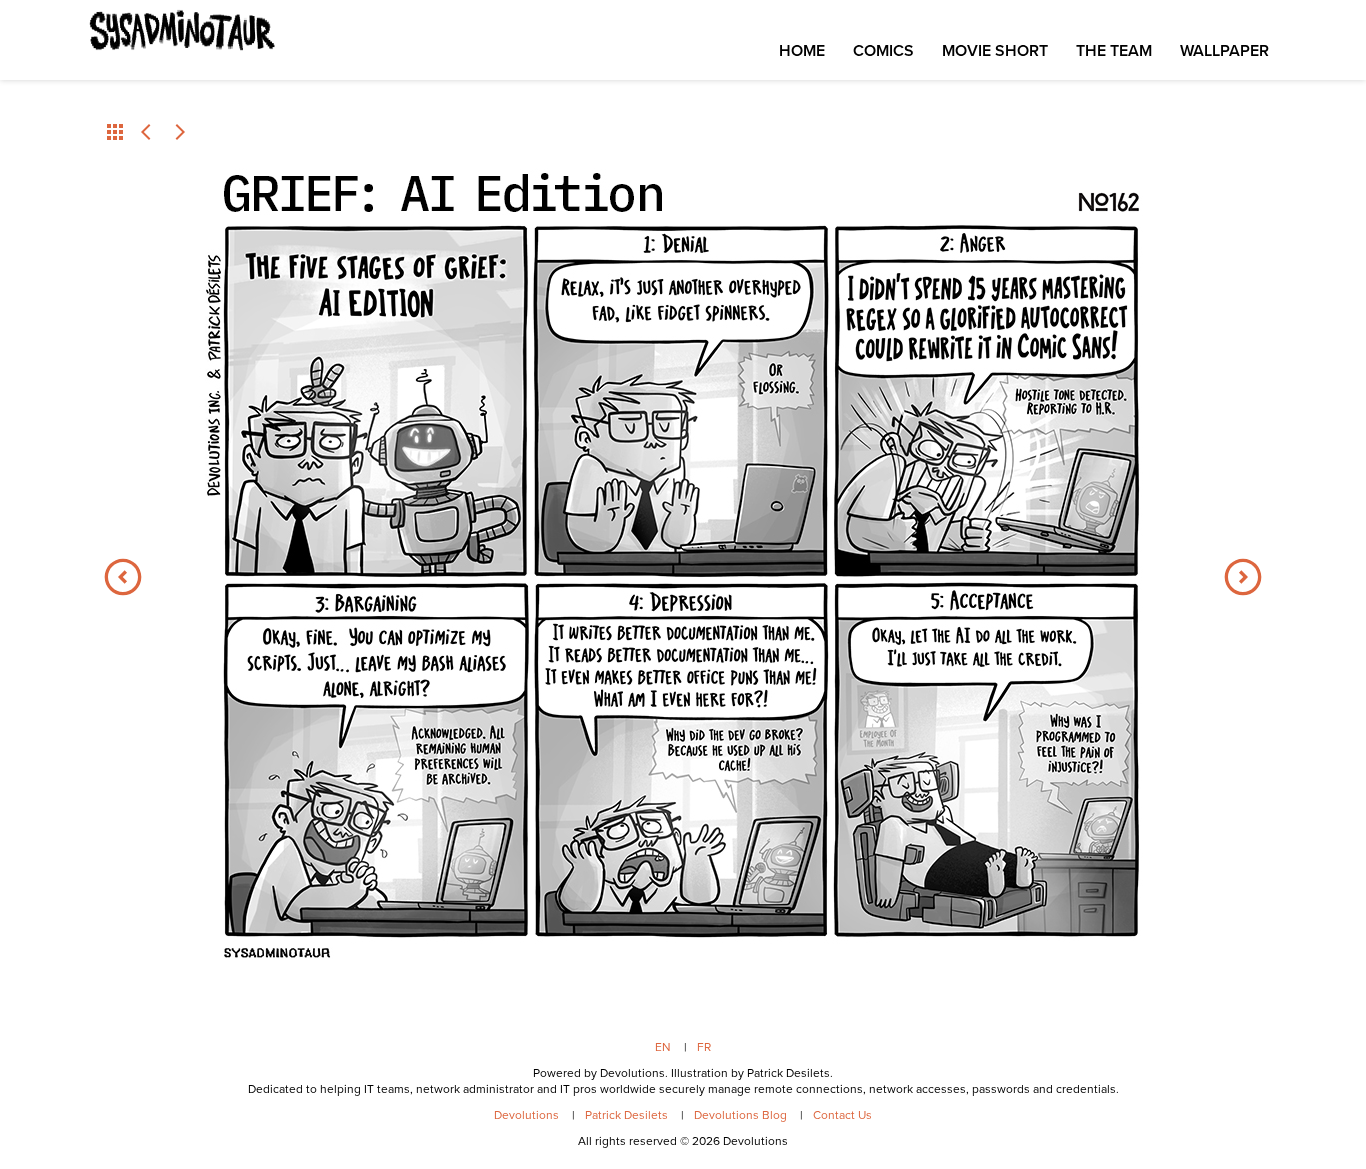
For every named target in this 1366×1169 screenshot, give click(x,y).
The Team (1114, 50)
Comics (883, 50)
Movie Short (995, 50)
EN (663, 1047)
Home (802, 50)
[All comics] (115, 132)
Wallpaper (1224, 50)
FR (704, 1047)
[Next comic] (179, 132)
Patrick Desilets (626, 1115)
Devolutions (526, 1115)
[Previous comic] (147, 132)
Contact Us (842, 1115)
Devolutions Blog (740, 1115)
